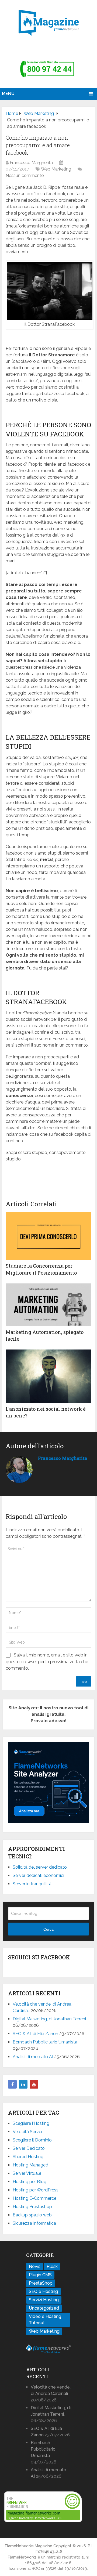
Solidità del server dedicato (40, 1867)
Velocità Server (28, 2132)
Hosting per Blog (30, 2182)
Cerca (48, 1929)
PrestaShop (41, 2283)
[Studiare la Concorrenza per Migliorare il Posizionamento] (48, 1236)
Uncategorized (44, 2308)
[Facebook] (12, 2084)
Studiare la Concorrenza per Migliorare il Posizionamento (41, 1269)
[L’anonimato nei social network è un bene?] (48, 1376)
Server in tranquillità (32, 1884)
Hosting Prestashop (32, 2207)
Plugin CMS (40, 2275)
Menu (8, 94)
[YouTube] (34, 2084)
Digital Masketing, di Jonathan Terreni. (50, 2019)
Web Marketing (56, 169)
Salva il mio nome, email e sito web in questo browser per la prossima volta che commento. (47, 1662)
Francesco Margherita (31, 163)
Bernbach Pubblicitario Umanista (45, 2042)
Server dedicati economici (38, 1875)
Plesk (52, 2266)
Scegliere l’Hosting (31, 2123)
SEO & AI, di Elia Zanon (35, 2034)
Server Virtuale (27, 2173)
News (35, 2266)
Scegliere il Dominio (32, 2140)
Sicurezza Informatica (34, 2223)
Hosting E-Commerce (34, 2198)
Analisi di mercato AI (33, 2057)
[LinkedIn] (23, 2084)
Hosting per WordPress (36, 2190)
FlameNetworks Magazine (29, 2546)
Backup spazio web (32, 2215)
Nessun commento (25, 176)
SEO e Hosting (43, 2291)
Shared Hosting (28, 2157)
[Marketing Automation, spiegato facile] (48, 1305)
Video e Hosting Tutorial (45, 2320)
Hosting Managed (30, 2165)
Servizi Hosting (44, 2300)
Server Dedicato (29, 2148)
